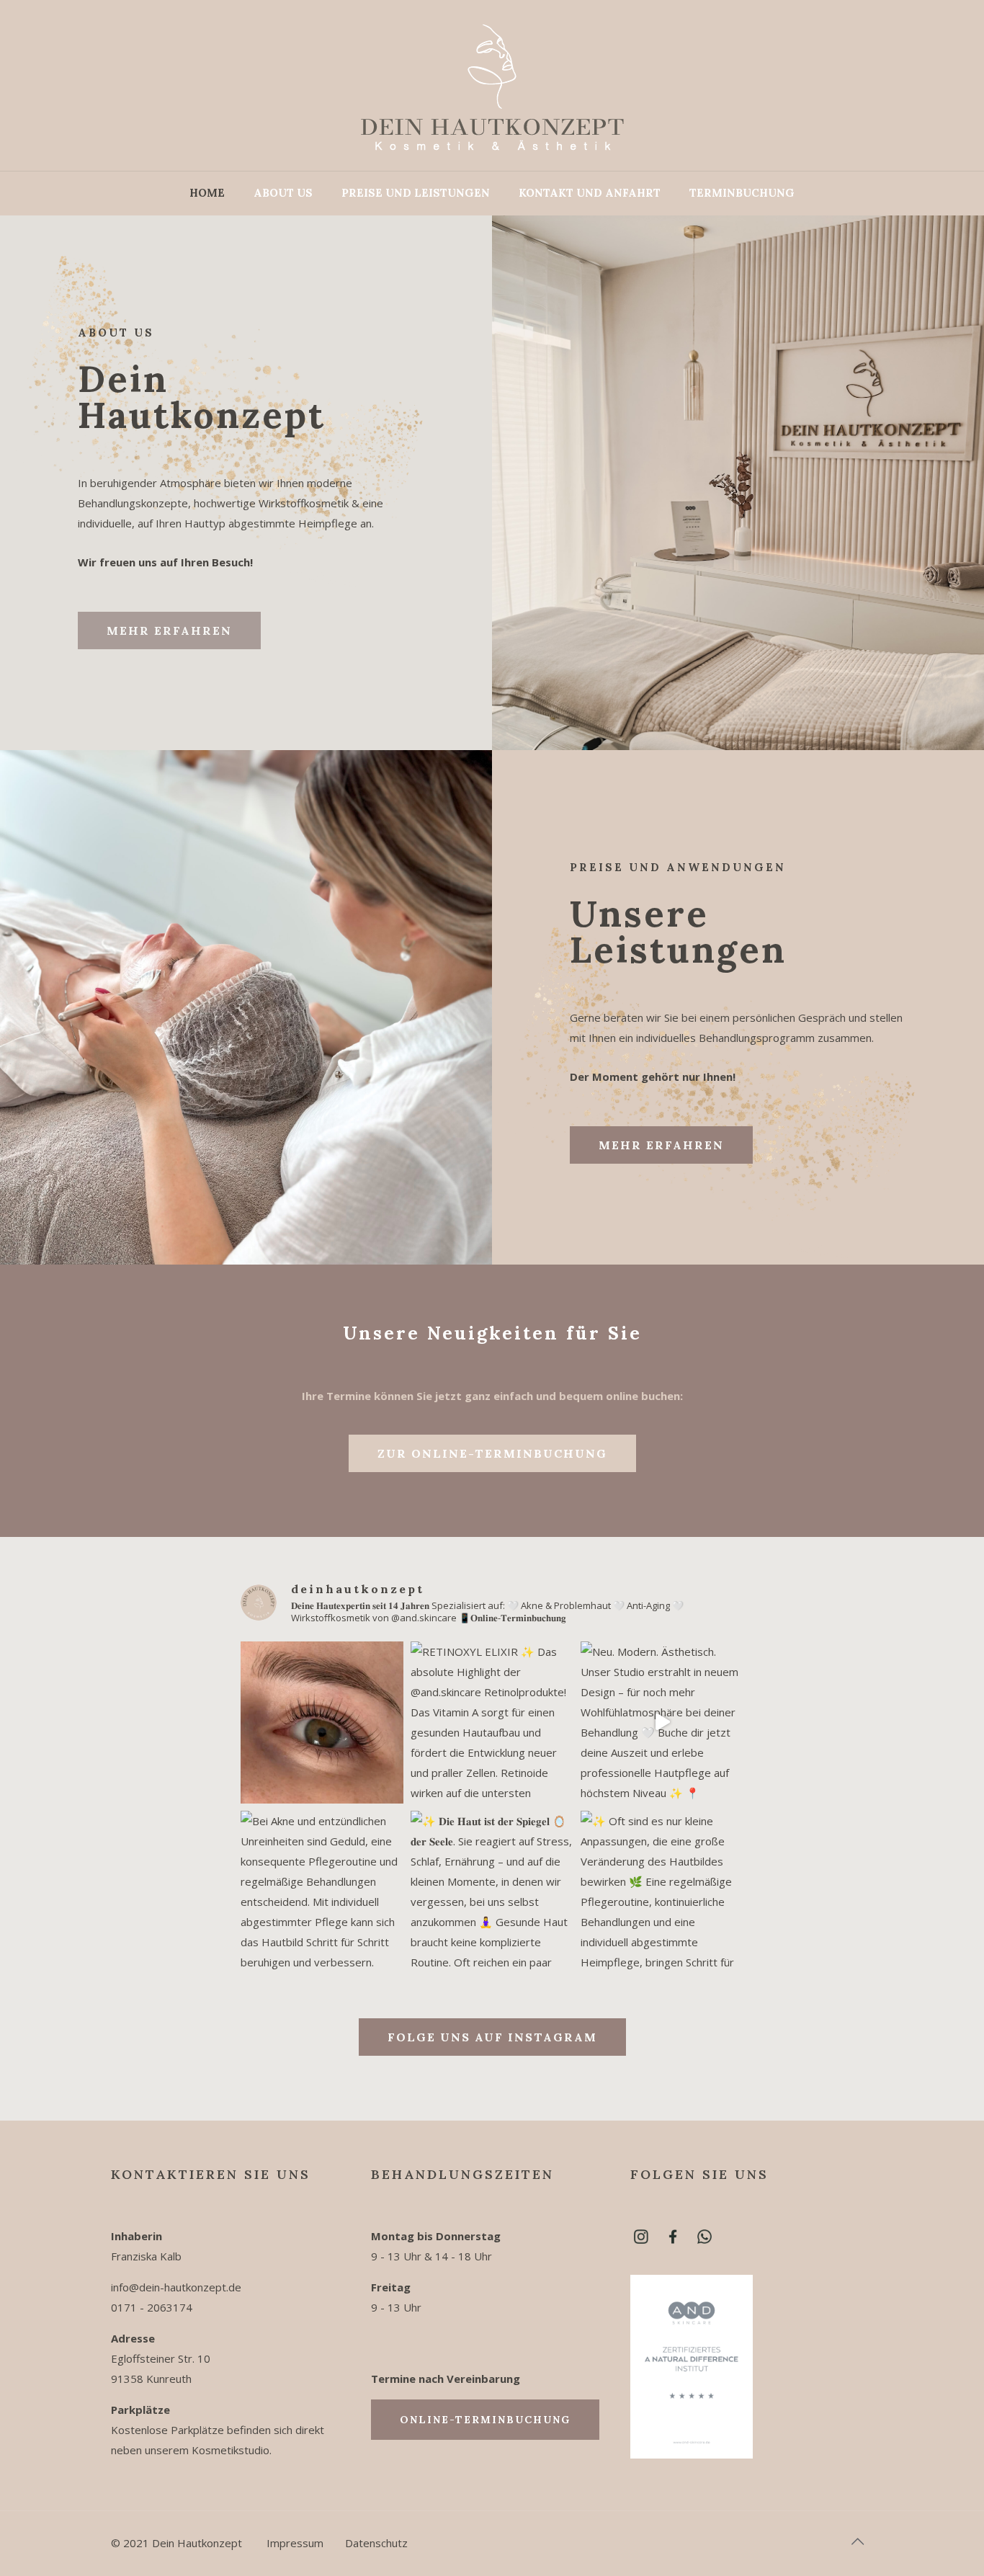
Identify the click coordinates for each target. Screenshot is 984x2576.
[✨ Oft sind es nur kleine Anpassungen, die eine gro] (662, 1892)
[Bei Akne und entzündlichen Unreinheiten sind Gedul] (322, 1892)
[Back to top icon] (858, 2541)
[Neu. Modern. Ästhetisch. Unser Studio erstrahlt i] (662, 1723)
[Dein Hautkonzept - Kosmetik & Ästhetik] (492, 85)
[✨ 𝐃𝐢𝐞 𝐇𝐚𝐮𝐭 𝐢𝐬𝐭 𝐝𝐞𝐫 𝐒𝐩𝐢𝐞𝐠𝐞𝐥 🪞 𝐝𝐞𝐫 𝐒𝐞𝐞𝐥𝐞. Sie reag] (492, 1892)
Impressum (295, 2543)
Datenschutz (376, 2543)
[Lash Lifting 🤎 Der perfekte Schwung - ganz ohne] (322, 1723)
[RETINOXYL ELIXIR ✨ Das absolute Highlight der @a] (492, 1723)
